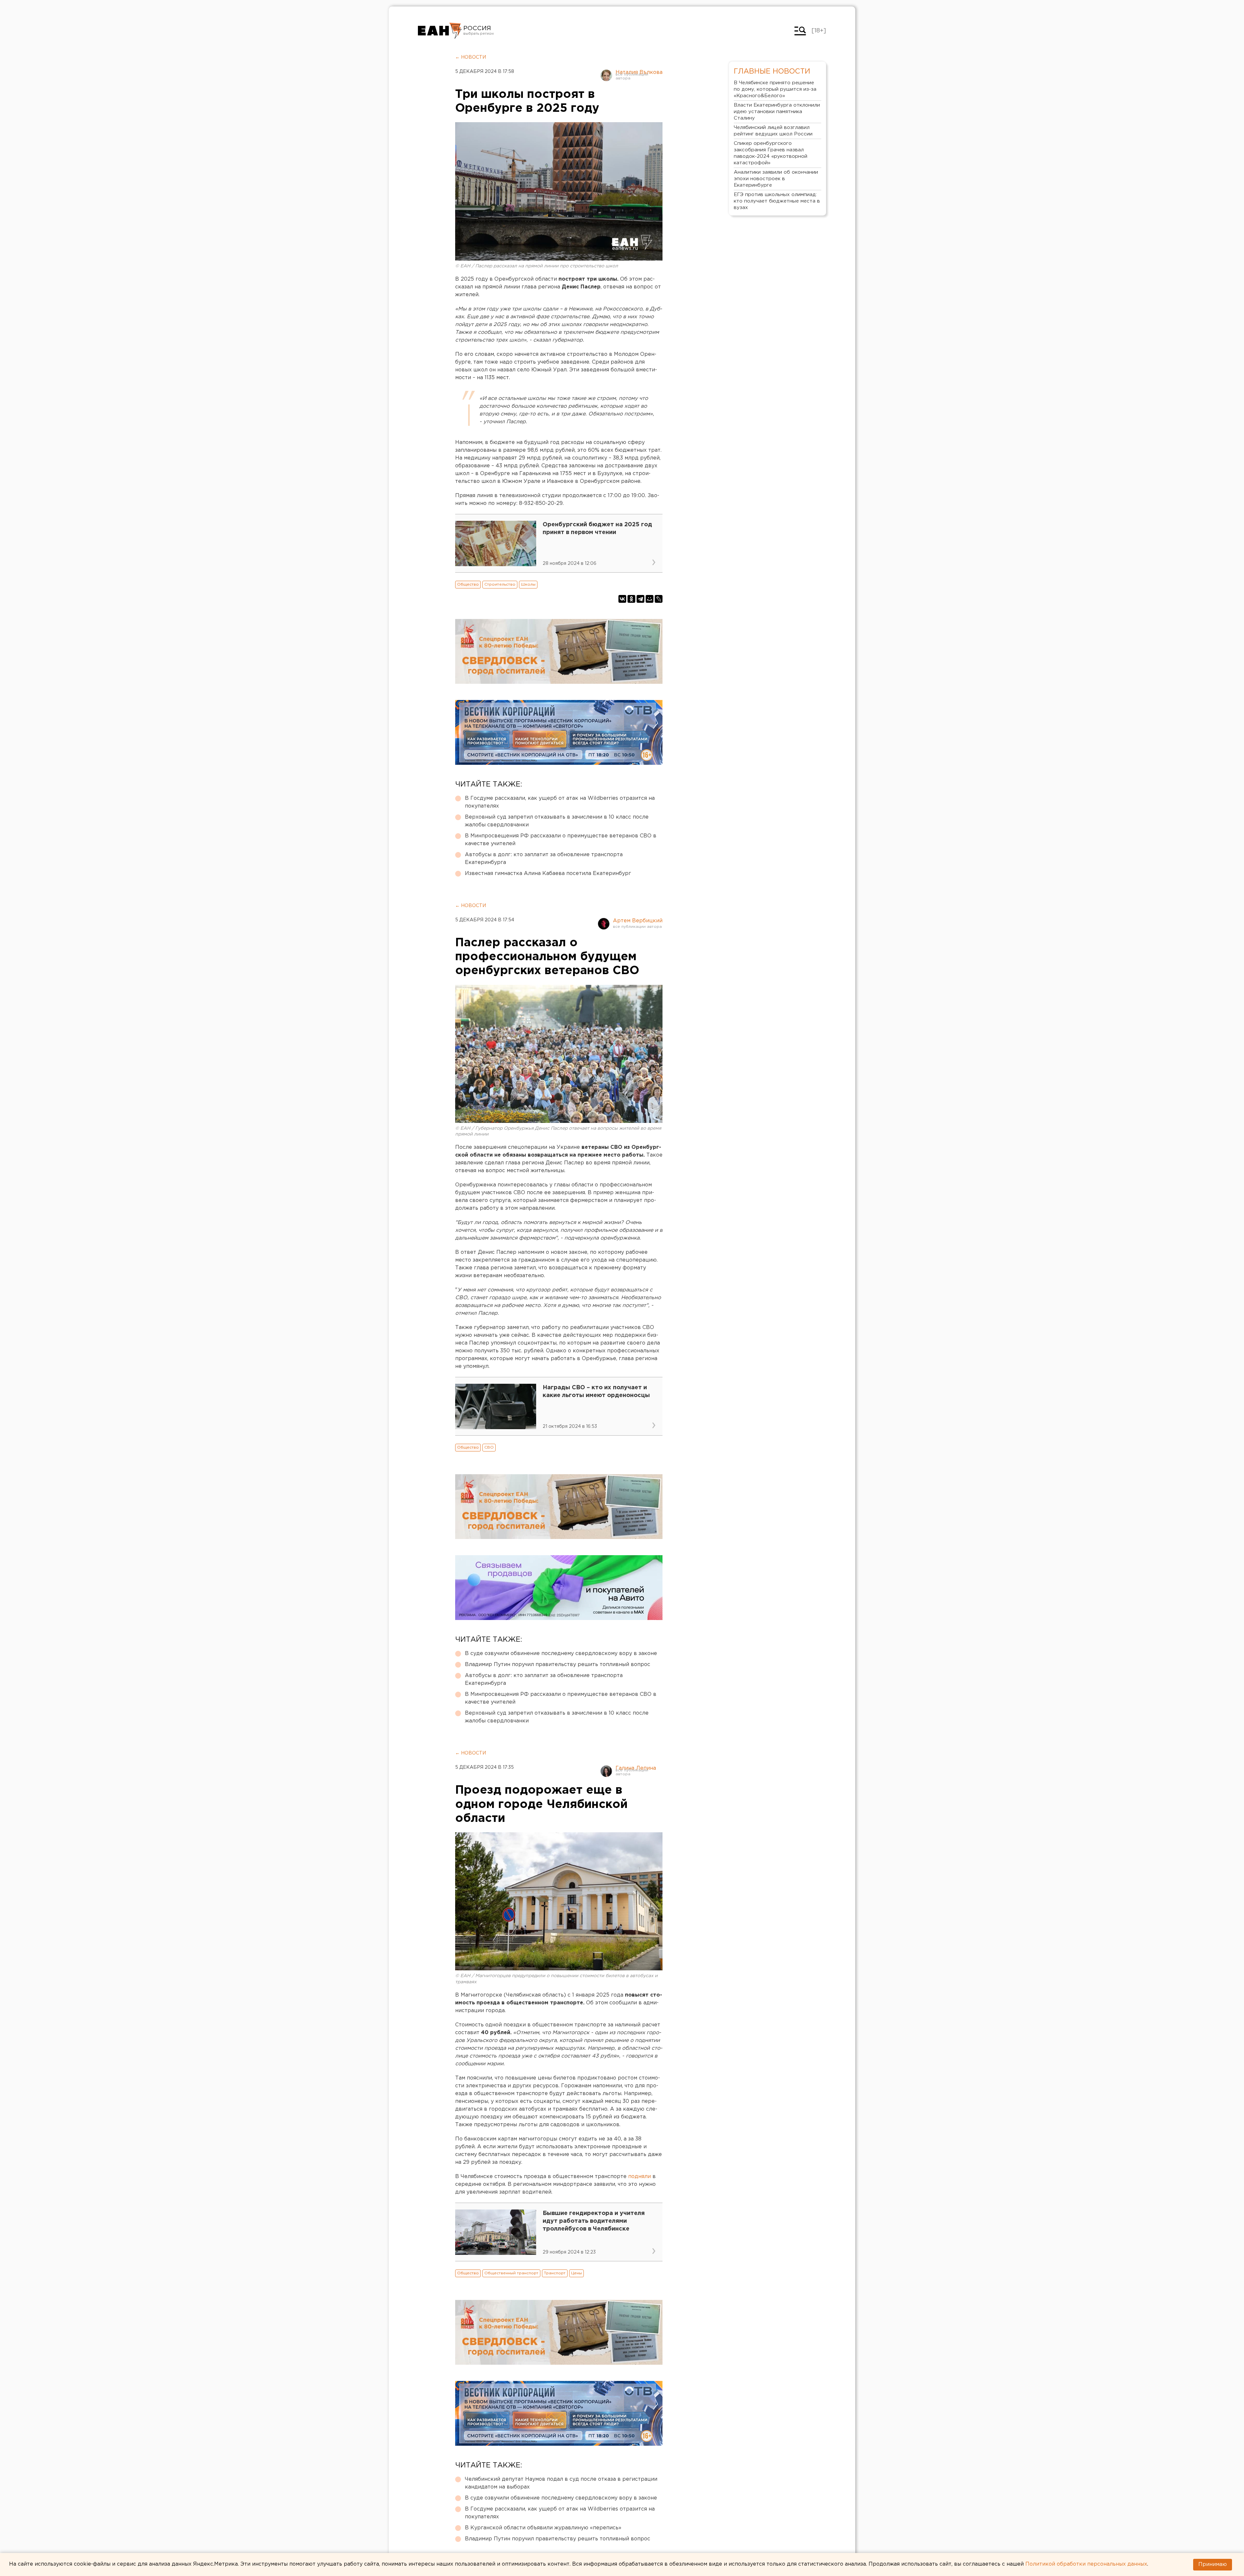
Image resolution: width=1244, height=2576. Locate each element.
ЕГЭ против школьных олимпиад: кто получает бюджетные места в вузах (777, 201)
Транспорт (555, 2273)
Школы (528, 584)
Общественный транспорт (511, 2273)
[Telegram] (640, 599)
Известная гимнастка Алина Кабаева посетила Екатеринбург (548, 874)
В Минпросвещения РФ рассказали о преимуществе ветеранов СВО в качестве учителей (561, 840)
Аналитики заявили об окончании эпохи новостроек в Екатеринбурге (776, 179)
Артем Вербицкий (638, 921)
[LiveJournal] (659, 599)
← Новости (471, 57)
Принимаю (1213, 2564)
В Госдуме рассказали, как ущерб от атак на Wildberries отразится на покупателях (560, 802)
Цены (576, 2273)
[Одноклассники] (631, 599)
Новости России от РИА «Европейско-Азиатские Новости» (440, 31)
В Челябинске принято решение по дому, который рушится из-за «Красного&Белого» (775, 89)
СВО (489, 1447)
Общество (468, 584)
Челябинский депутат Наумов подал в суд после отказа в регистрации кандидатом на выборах (561, 2483)
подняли (639, 2177)
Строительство (500, 584)
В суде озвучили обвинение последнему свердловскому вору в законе (561, 1654)
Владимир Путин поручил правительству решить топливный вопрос (558, 1665)
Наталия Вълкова (639, 72)
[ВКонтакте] (622, 599)
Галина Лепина (636, 1768)
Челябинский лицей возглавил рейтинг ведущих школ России (773, 131)
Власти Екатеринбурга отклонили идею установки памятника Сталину (777, 112)
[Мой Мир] (650, 599)
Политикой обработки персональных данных (1086, 2564)
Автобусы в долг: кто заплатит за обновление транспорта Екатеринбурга (544, 859)
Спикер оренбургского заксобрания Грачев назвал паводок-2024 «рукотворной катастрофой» (771, 153)
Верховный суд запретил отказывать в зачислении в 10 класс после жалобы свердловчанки (557, 821)
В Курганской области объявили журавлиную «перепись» (543, 2528)
